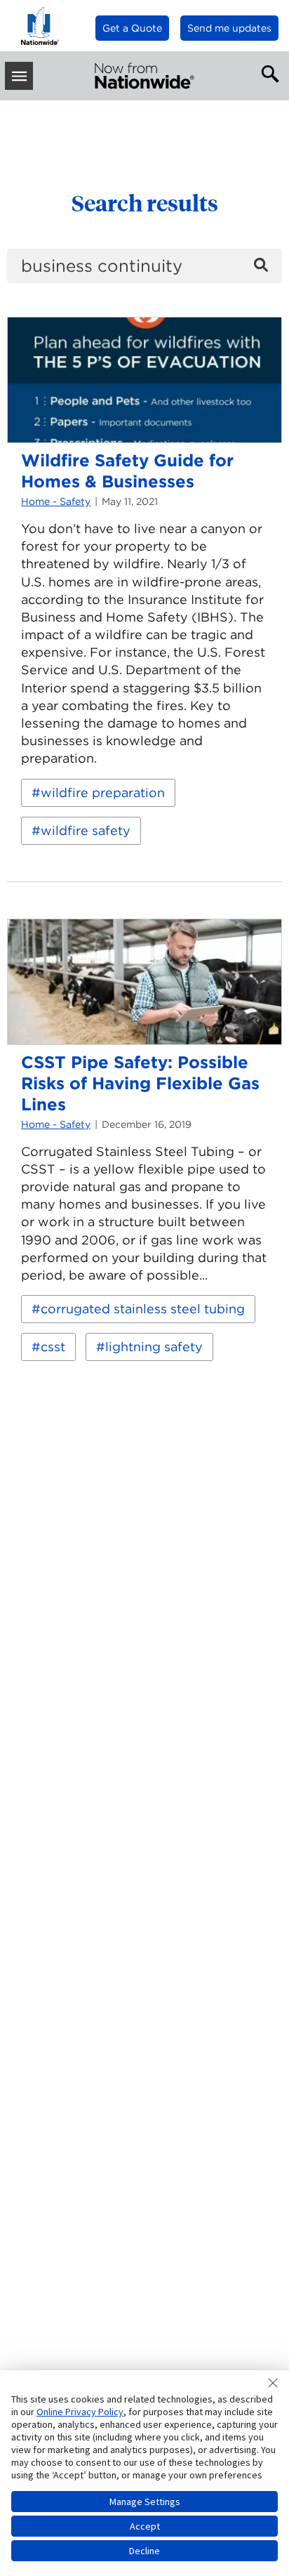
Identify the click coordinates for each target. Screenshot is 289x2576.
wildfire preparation (103, 793)
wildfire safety (86, 830)
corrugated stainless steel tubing (143, 1309)
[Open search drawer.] (267, 72)
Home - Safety (56, 501)
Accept (145, 2526)
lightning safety (154, 1347)
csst (53, 1347)
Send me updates (229, 28)
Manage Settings (145, 2502)
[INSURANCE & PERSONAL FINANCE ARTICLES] (144, 76)
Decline (144, 2551)
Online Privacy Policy (80, 2412)
